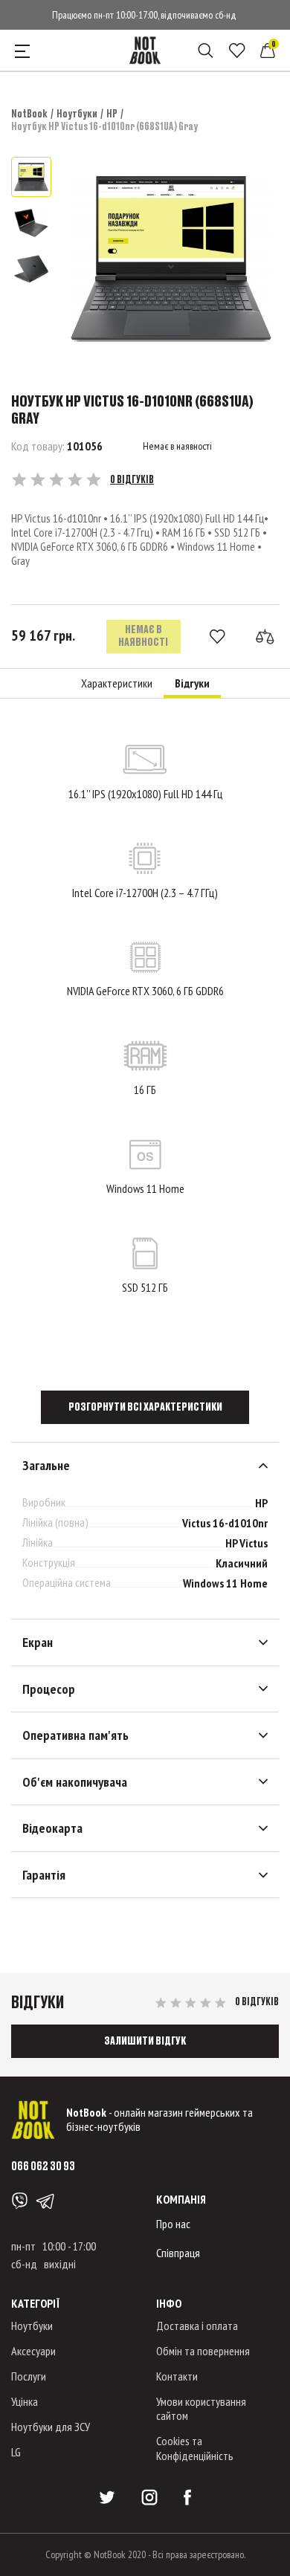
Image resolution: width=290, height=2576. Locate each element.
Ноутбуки (77, 113)
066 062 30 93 (43, 2165)
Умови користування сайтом (201, 2408)
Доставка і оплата (197, 2326)
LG (16, 2452)
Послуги (29, 2376)
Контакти (177, 2376)
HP (112, 113)
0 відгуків (132, 479)
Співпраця (178, 2253)
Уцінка (25, 2401)
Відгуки (192, 683)
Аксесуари (33, 2351)
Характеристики (117, 683)
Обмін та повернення (203, 2351)
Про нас (173, 2224)
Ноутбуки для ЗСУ (51, 2427)
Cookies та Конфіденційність (195, 2448)
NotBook (29, 113)
